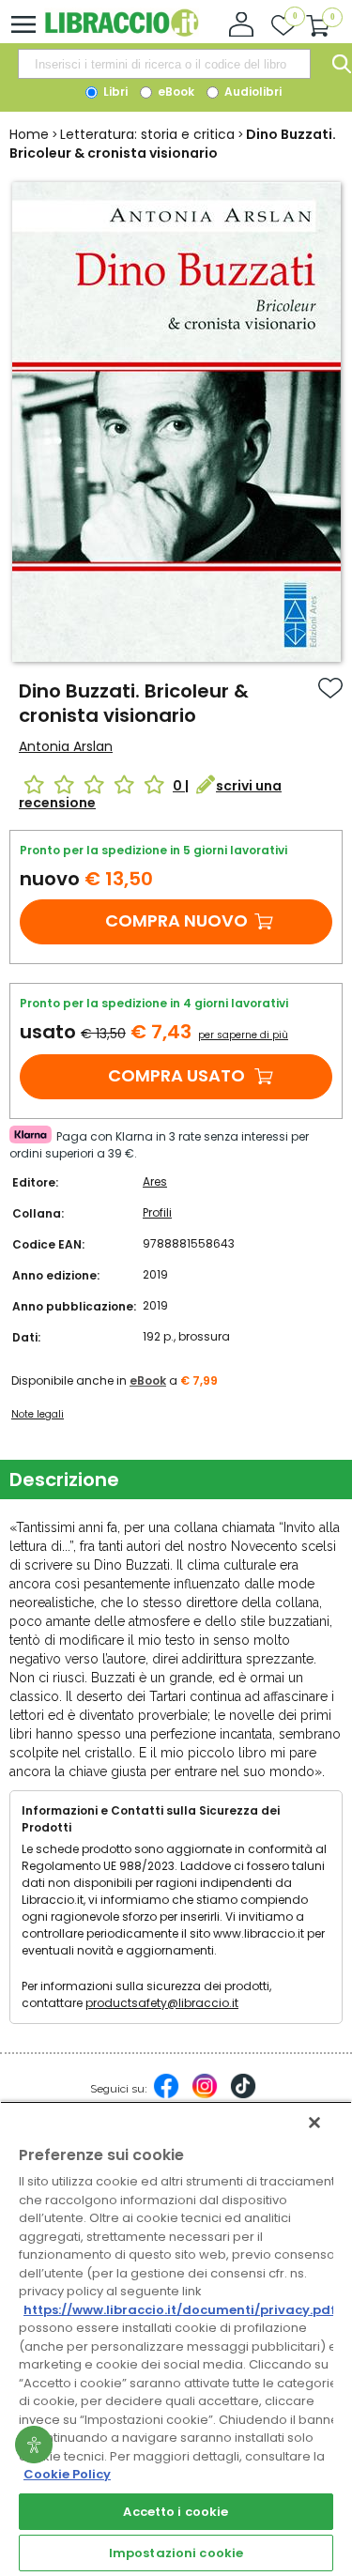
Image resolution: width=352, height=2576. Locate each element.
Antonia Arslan (66, 746)
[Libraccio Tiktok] (243, 2095)
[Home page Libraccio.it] (122, 32)
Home (29, 134)
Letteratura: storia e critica (147, 134)
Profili (157, 1212)
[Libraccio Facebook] (166, 2095)
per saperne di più (243, 1035)
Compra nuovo (176, 920)
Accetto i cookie (176, 2512)
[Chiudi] (314, 2123)
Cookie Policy (67, 2474)
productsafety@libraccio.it (162, 2003)
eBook (175, 92)
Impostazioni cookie (176, 2553)
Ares (155, 1181)
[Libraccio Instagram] (205, 2095)
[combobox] (164, 64)
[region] (176, 2338)
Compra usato (176, 1075)
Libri (114, 92)
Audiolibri (252, 92)
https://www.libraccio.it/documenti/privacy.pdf (180, 2310)
